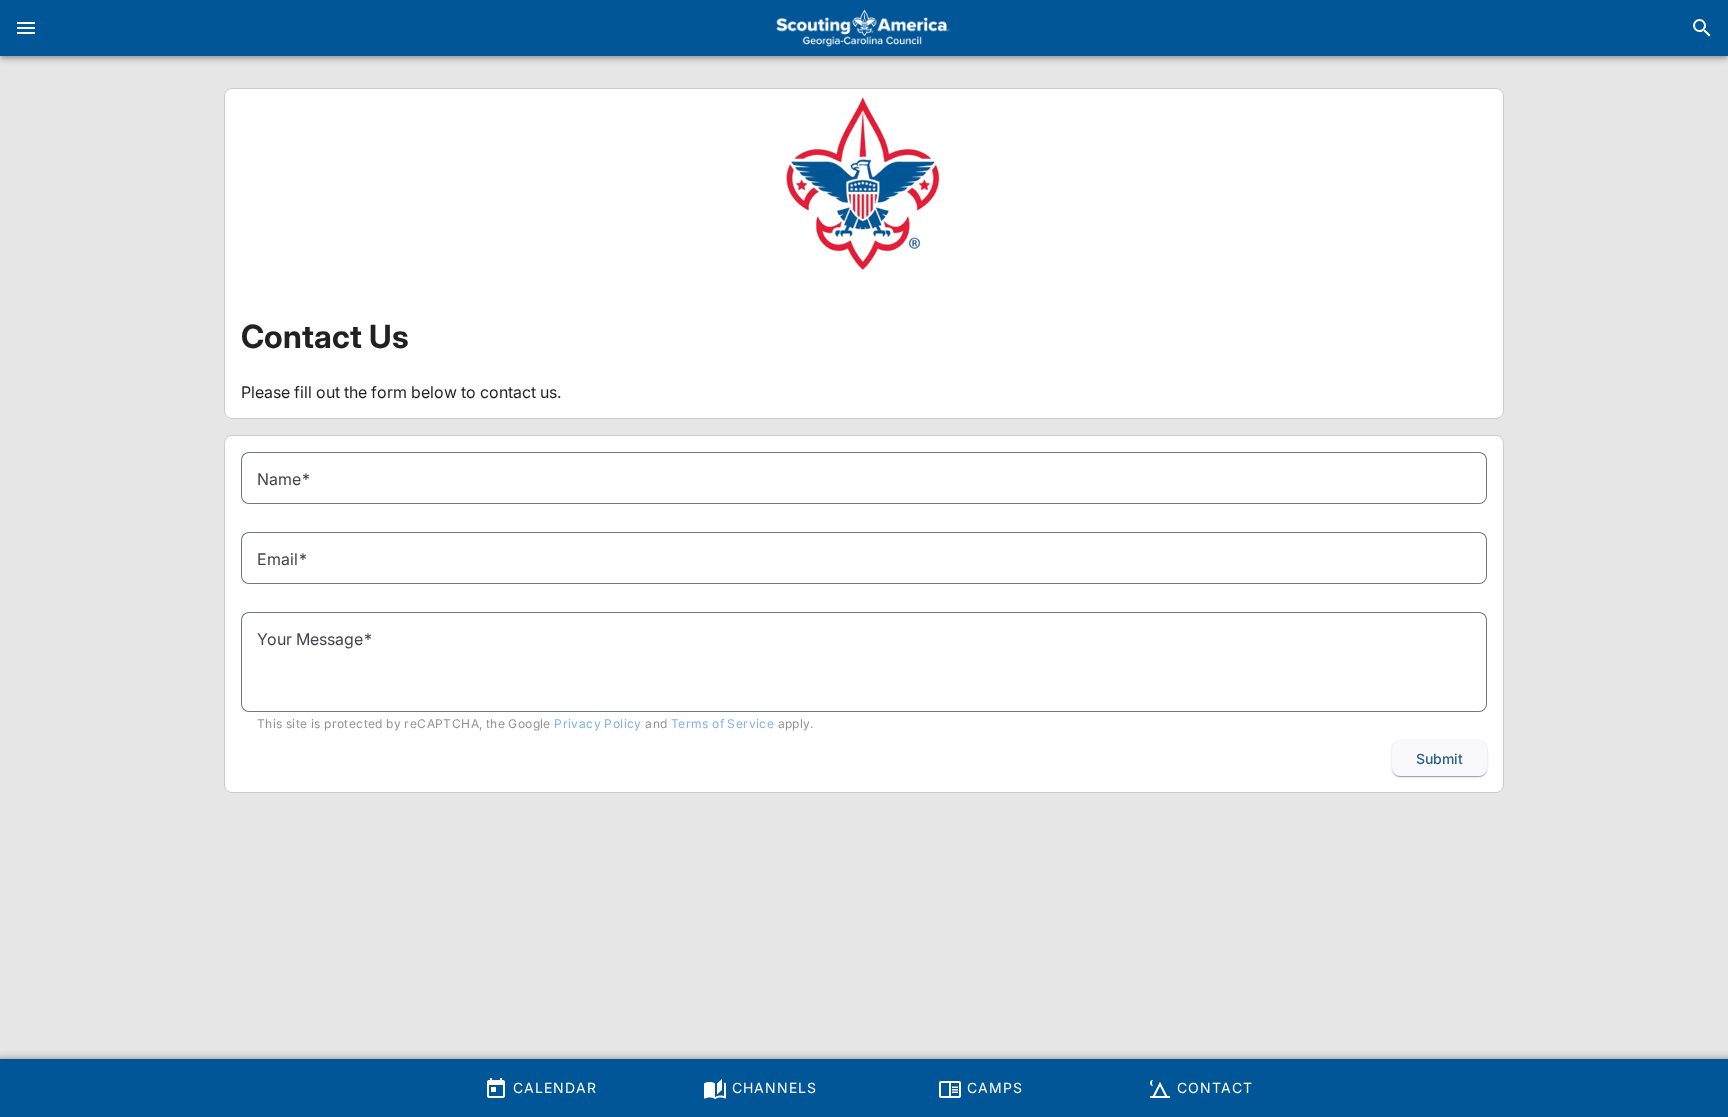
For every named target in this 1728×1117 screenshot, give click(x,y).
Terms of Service (722, 723)
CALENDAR (552, 1087)
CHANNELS (772, 1087)
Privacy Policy (598, 723)
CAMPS (992, 1087)
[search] (1702, 28)
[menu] (26, 28)
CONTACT (1212, 1087)
